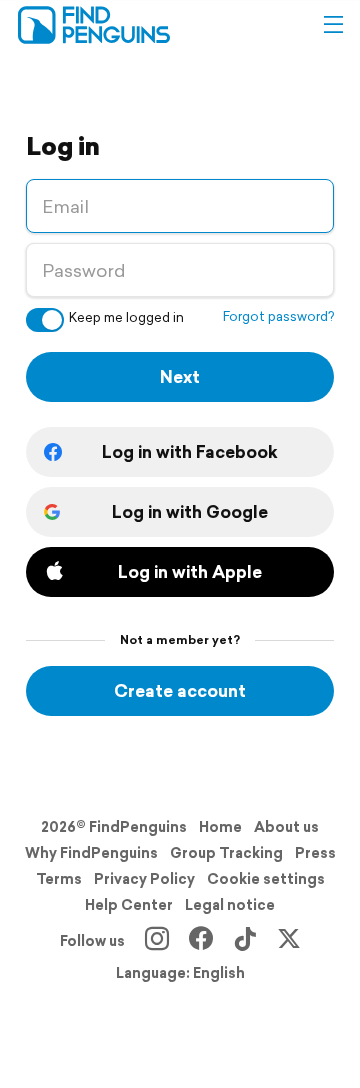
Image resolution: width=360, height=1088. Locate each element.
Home (220, 827)
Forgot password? (278, 316)
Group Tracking (226, 853)
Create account (180, 690)
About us (286, 827)
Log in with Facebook (190, 451)
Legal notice (230, 905)
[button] (333, 25)
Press (315, 853)
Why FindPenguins (91, 853)
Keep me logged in (126, 317)
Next (180, 376)
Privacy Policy (144, 879)
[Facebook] (201, 941)
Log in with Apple (190, 571)
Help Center (129, 905)
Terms (59, 879)
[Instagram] (157, 941)
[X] (289, 941)
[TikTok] (245, 941)
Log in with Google (190, 511)
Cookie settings (266, 879)
